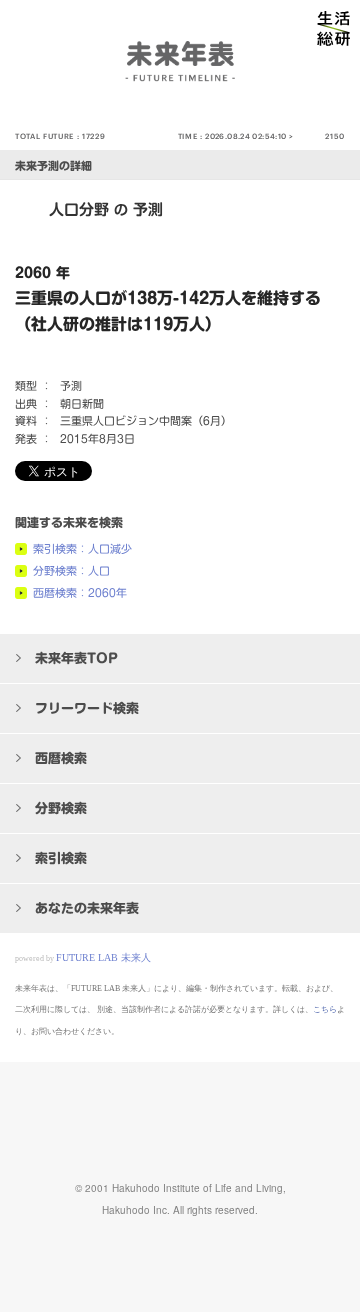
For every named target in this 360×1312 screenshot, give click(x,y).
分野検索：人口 (71, 570)
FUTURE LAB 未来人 (103, 957)
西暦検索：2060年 (80, 592)
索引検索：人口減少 (82, 548)
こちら (325, 1009)
